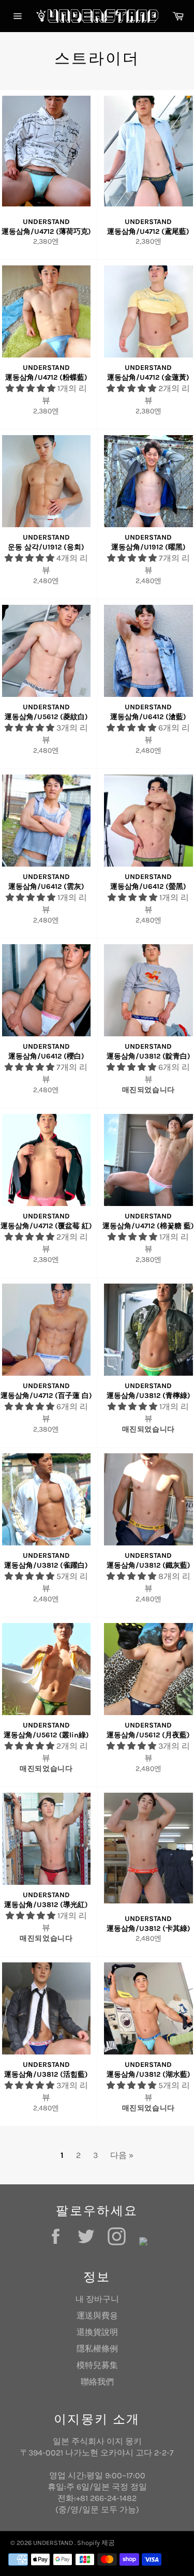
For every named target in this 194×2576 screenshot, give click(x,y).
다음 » (122, 2155)
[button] (32, 388)
